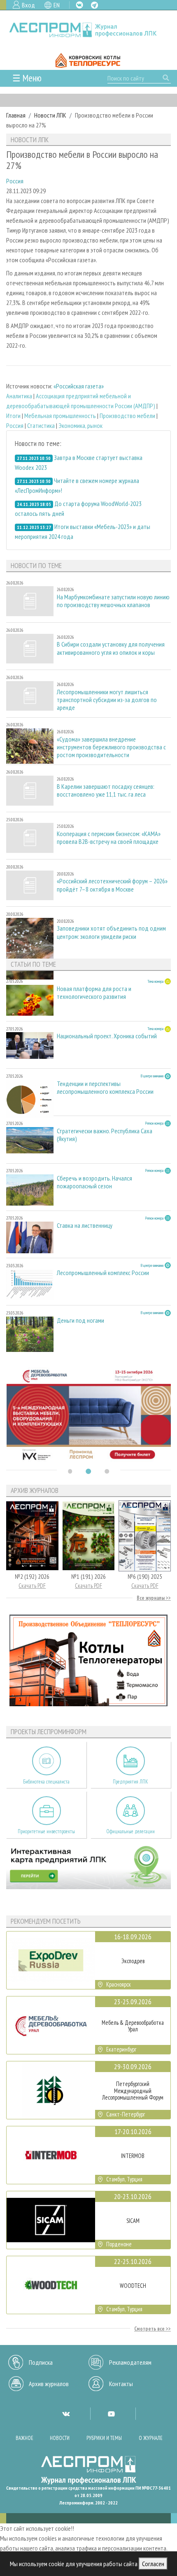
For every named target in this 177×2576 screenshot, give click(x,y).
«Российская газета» (79, 386)
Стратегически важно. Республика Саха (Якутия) (105, 1135)
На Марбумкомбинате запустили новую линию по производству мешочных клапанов (113, 601)
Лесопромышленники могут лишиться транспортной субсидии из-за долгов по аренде (107, 700)
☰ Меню (27, 78)
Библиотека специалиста (46, 1782)
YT (111, 2414)
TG (94, 5)
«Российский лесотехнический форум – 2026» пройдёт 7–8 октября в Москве (112, 885)
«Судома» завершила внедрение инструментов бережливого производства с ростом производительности (111, 747)
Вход (28, 5)
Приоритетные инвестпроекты (46, 1831)
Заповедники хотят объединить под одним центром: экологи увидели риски (111, 932)
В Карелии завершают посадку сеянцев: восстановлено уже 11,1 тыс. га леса (106, 790)
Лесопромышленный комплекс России (103, 1273)
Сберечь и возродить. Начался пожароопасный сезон (94, 1182)
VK (79, 5)
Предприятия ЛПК (130, 1782)
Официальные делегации (130, 1831)
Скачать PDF (32, 1586)
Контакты (121, 2384)
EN (57, 5)
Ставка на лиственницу (85, 1226)
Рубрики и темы (104, 2438)
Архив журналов (49, 2384)
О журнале (151, 2438)
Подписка (41, 2362)
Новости (60, 2438)
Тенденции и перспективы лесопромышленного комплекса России (105, 1088)
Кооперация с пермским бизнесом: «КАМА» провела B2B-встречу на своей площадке (109, 838)
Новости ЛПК (50, 115)
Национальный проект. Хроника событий (107, 1036)
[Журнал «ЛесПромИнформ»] (88, 30)
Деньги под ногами (80, 1320)
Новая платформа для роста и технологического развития (94, 993)
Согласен (153, 2564)
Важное (24, 2438)
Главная (16, 115)
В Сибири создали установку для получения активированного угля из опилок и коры (111, 648)
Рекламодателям (130, 2362)
